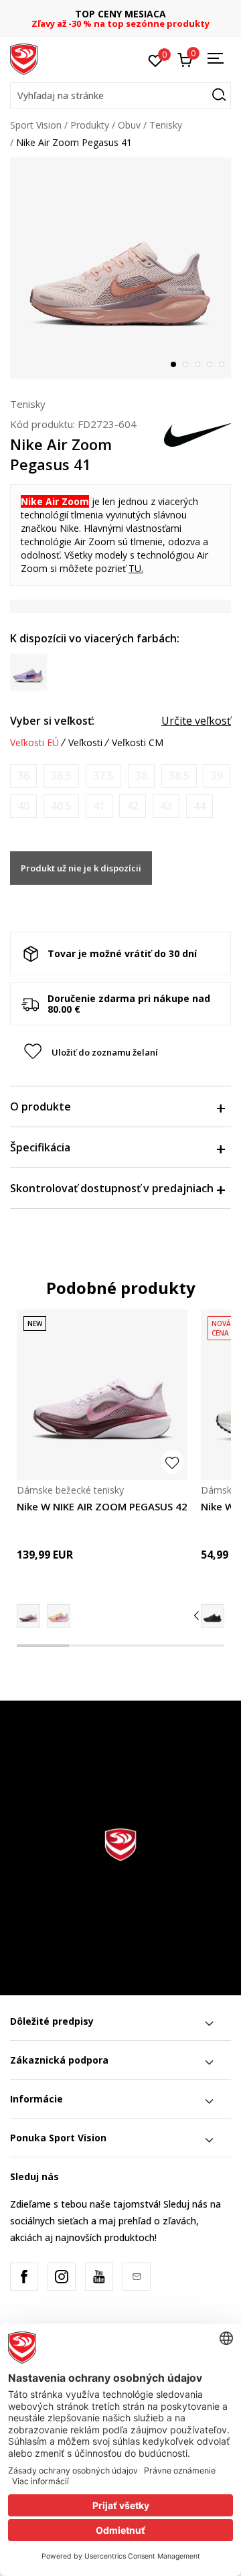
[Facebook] (24, 2277)
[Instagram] (62, 2277)
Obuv (129, 125)
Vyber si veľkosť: (52, 721)
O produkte (41, 1106)
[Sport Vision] (24, 58)
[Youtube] (99, 2277)
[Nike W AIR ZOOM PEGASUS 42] (59, 1616)
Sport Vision (36, 125)
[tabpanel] (120, 268)
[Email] (137, 2277)
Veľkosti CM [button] (138, 743)
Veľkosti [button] (85, 743)
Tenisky (166, 125)
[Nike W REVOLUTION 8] (213, 1616)
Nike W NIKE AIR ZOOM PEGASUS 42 (102, 1506)
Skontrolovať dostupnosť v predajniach (112, 1188)
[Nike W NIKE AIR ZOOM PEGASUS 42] (102, 1395)
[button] (120, 96)
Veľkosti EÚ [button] (34, 743)
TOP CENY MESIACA (120, 14)
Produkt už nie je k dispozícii (81, 868)
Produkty (90, 125)
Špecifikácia (40, 1147)
